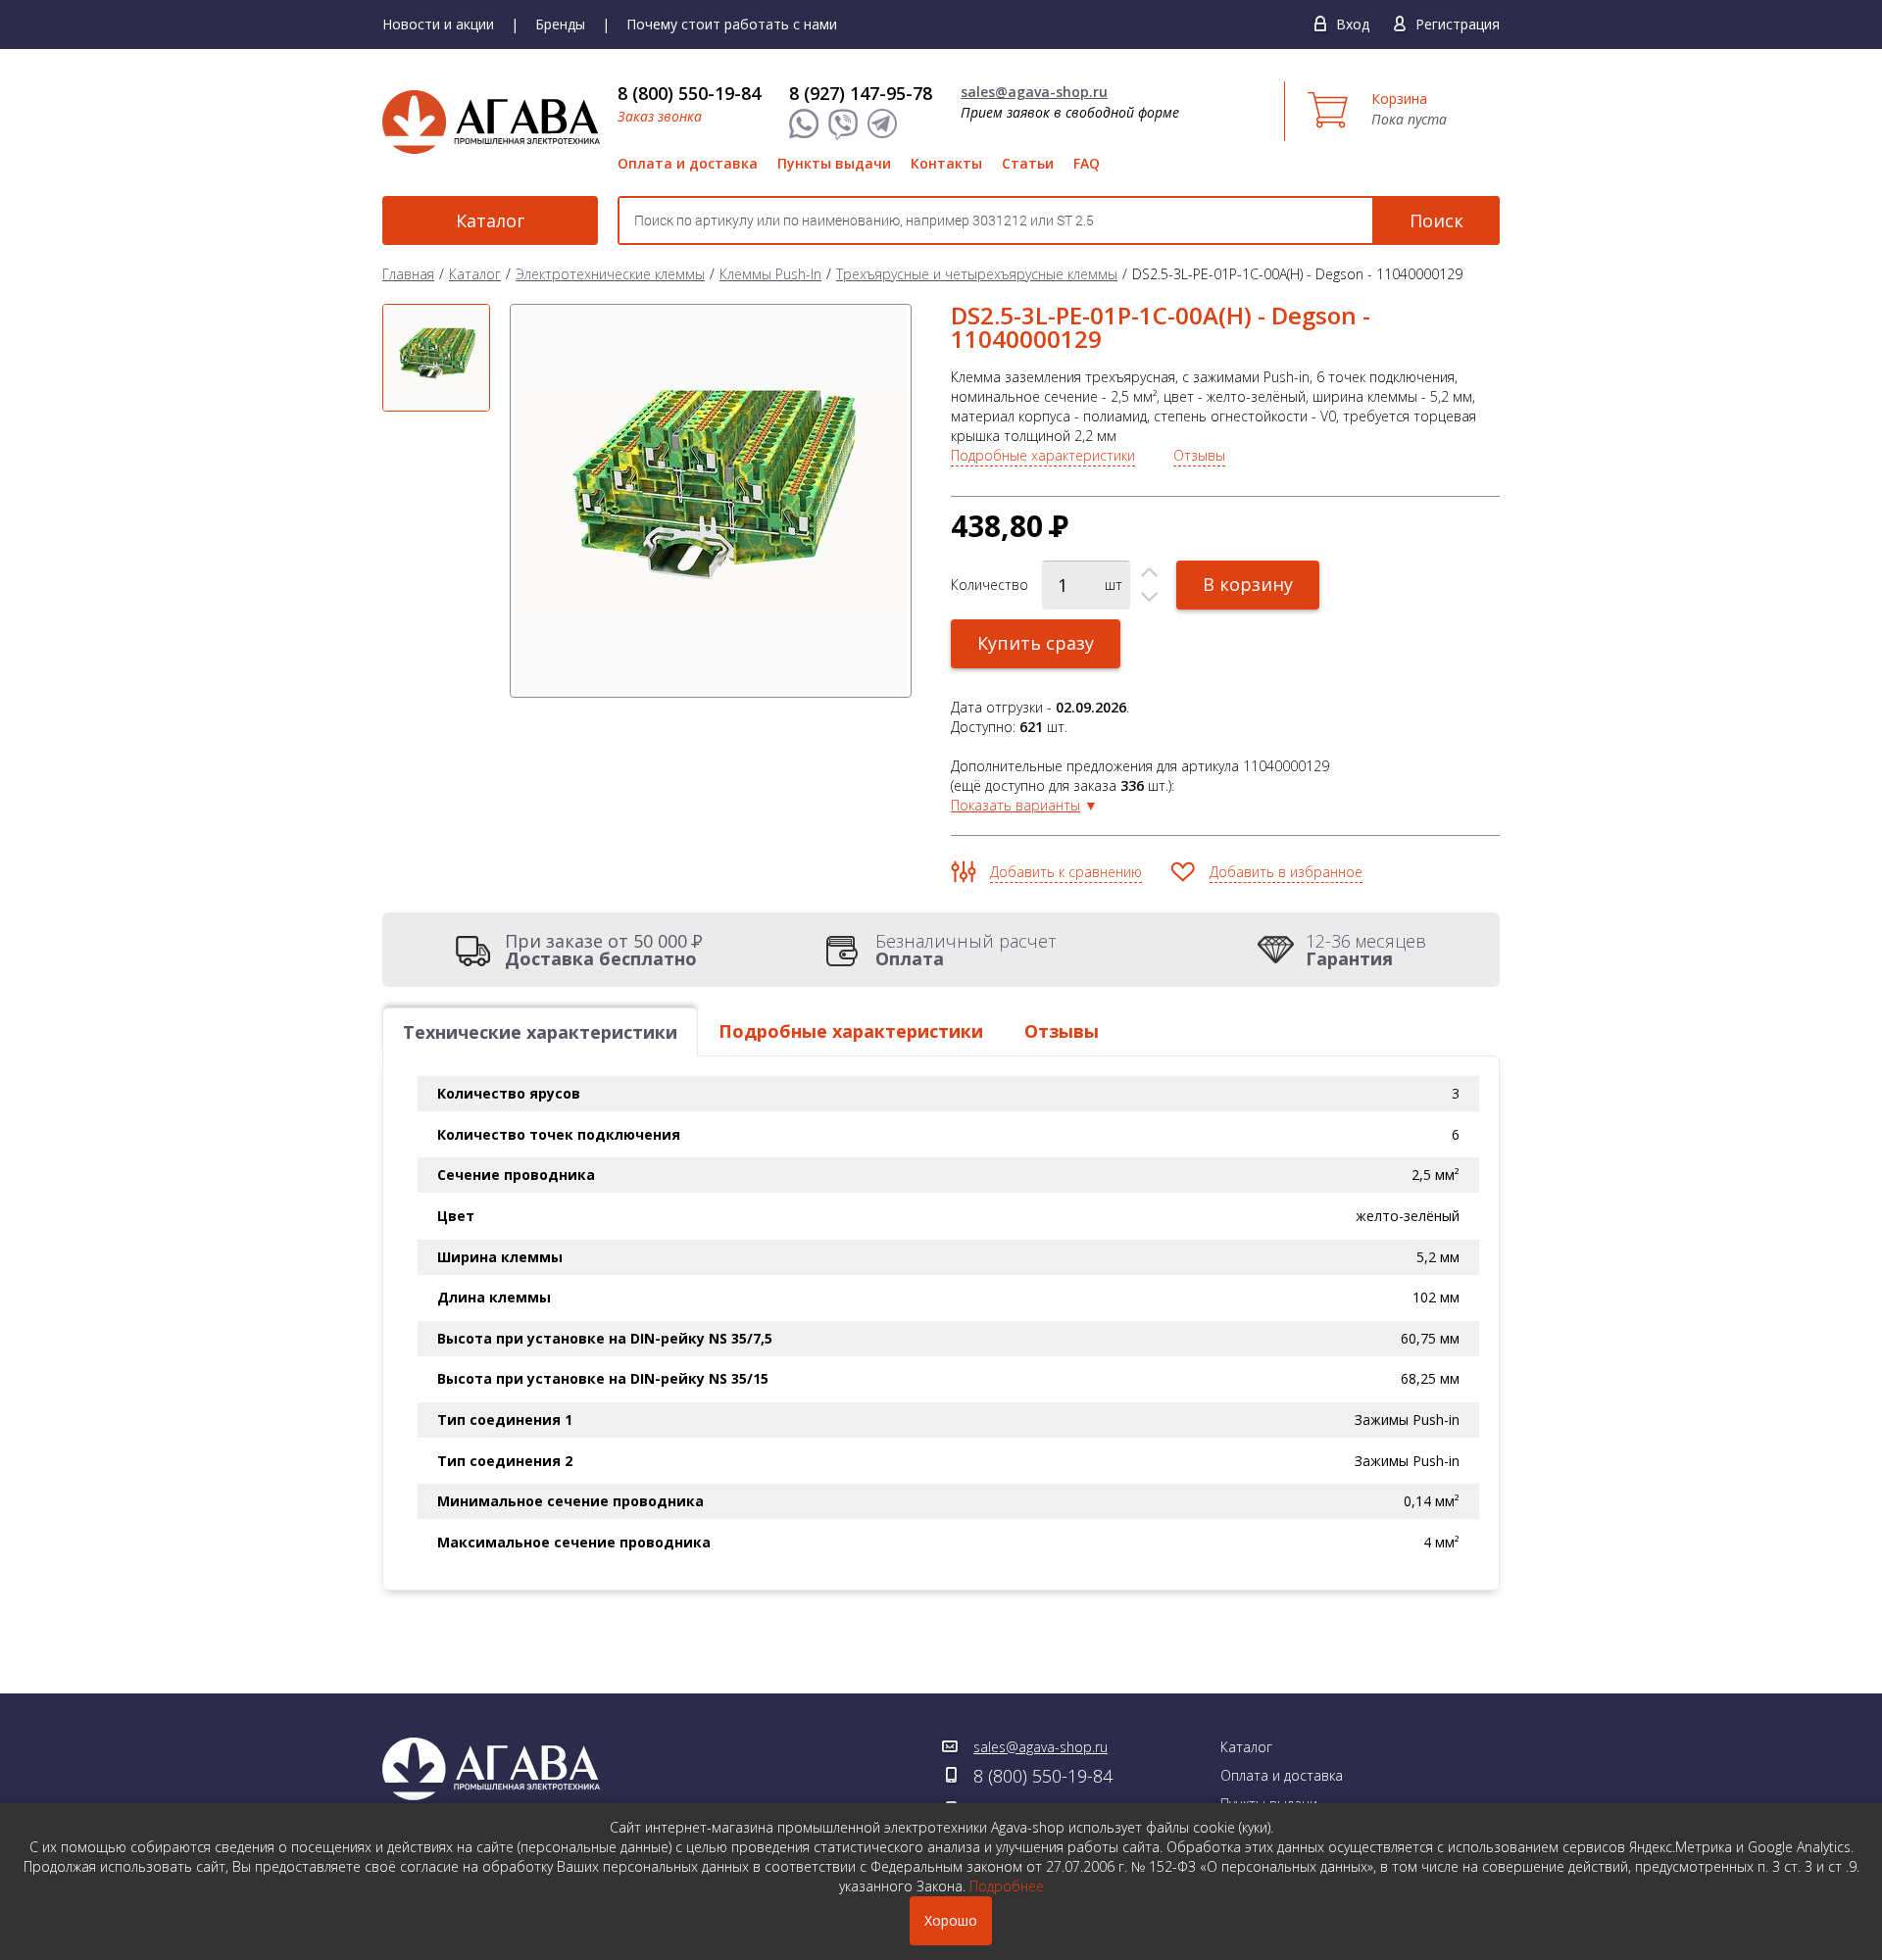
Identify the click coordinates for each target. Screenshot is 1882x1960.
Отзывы (1199, 455)
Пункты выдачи (834, 163)
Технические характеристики (540, 1032)
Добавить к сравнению (1066, 872)
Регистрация (1458, 24)
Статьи (1028, 163)
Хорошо (951, 1920)
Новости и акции (438, 24)
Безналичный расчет (966, 950)
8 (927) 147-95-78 (861, 93)
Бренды (560, 24)
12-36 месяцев (1366, 950)
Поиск (1436, 220)
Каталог (490, 220)
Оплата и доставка (688, 163)
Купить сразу (1036, 643)
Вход (1353, 24)
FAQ (1087, 163)
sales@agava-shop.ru (1034, 92)
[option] (436, 358)
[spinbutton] (1086, 585)
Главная (408, 274)
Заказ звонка (660, 116)
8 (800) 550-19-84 (689, 93)
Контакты (946, 163)
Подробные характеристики (1043, 455)
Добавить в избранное (1286, 872)
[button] (1149, 573)
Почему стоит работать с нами (732, 24)
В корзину (1248, 584)
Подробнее (1007, 1886)
